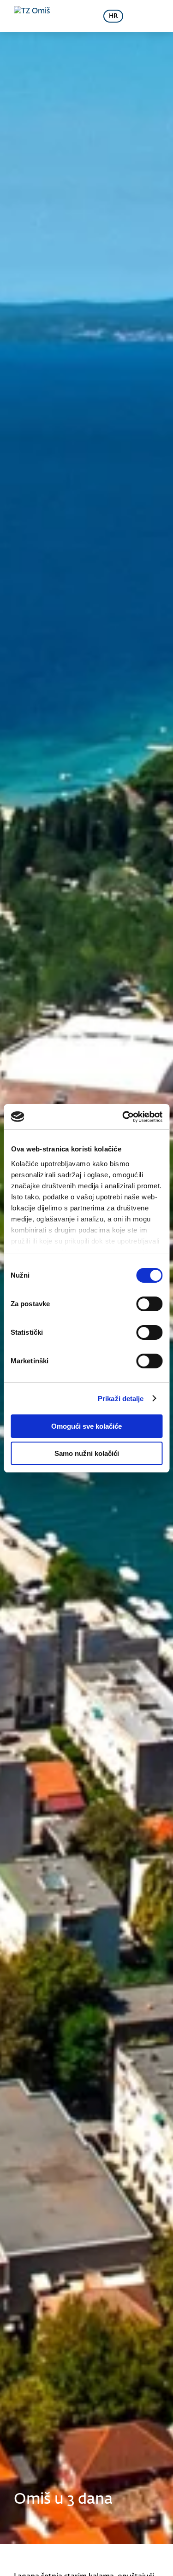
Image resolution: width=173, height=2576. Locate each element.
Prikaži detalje (121, 1399)
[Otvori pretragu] (80, 16)
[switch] (149, 1304)
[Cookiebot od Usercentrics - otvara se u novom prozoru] (123, 1117)
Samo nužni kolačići (87, 1453)
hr (113, 16)
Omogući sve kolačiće (86, 1426)
